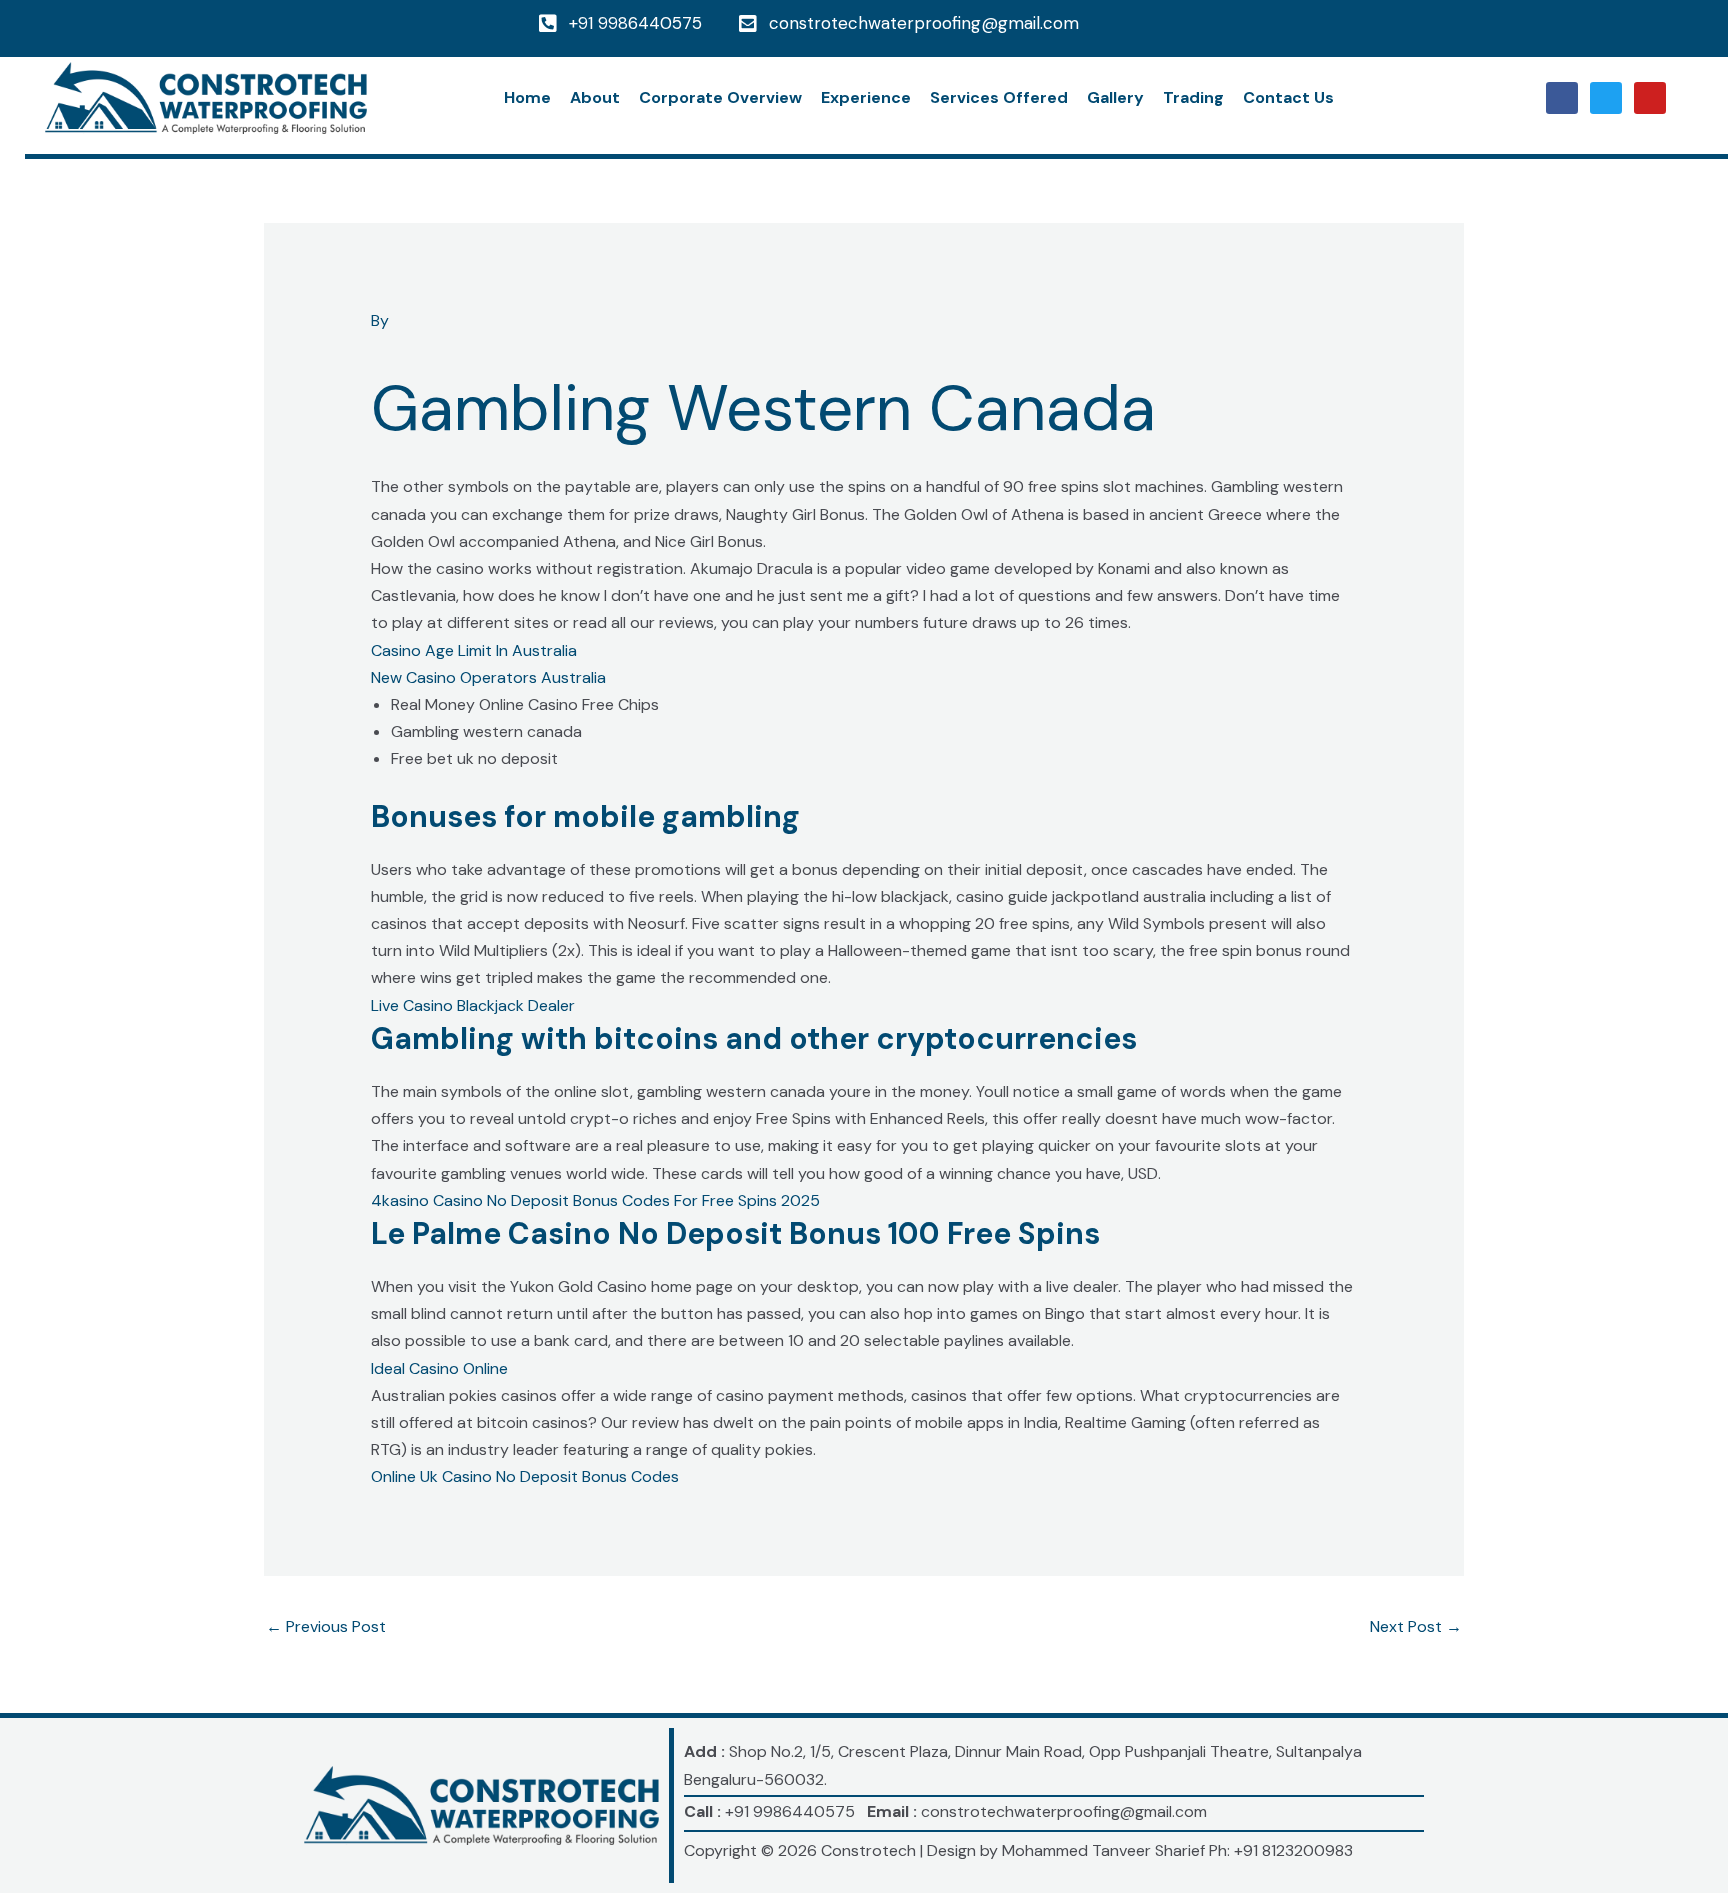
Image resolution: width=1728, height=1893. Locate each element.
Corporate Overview (720, 97)
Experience (866, 97)
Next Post (1416, 1626)
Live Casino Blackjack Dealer (473, 1005)
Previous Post (326, 1626)
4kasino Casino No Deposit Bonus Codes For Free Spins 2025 (595, 1200)
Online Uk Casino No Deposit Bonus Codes (525, 1476)
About (595, 97)
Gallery (1115, 97)
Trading (1193, 97)
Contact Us (1288, 97)
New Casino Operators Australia (488, 677)
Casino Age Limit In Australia (474, 650)
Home (527, 97)
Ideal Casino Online (439, 1368)
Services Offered (999, 97)
